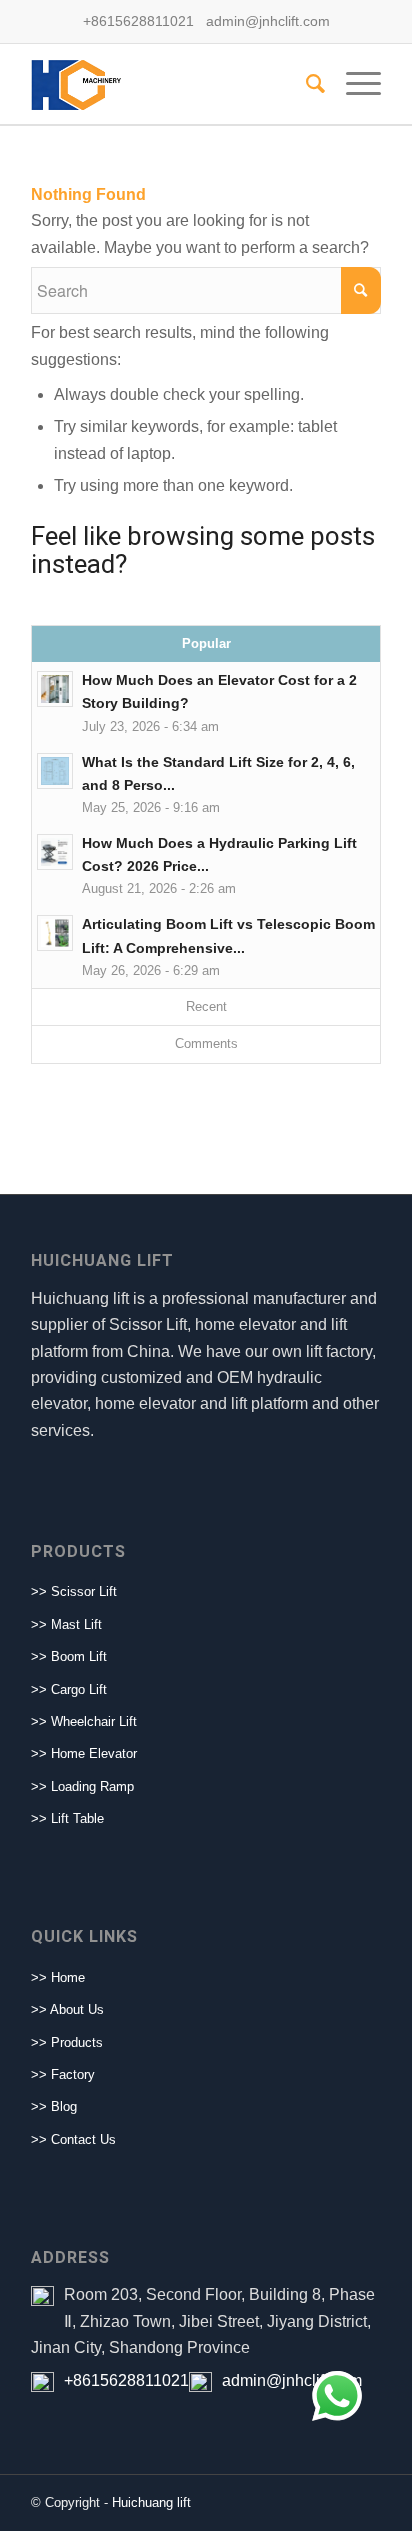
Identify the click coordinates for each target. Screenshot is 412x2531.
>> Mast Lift (66, 1624)
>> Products (67, 2042)
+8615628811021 (126, 2380)
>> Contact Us (73, 2139)
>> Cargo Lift (69, 1689)
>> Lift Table (67, 1818)
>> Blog (54, 2106)
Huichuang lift (151, 2502)
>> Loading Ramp (82, 1786)
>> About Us (67, 2009)
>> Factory (63, 2074)
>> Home (58, 1977)
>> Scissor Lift (74, 1591)
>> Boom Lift (69, 1656)
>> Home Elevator (84, 1753)
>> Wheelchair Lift (84, 1721)
